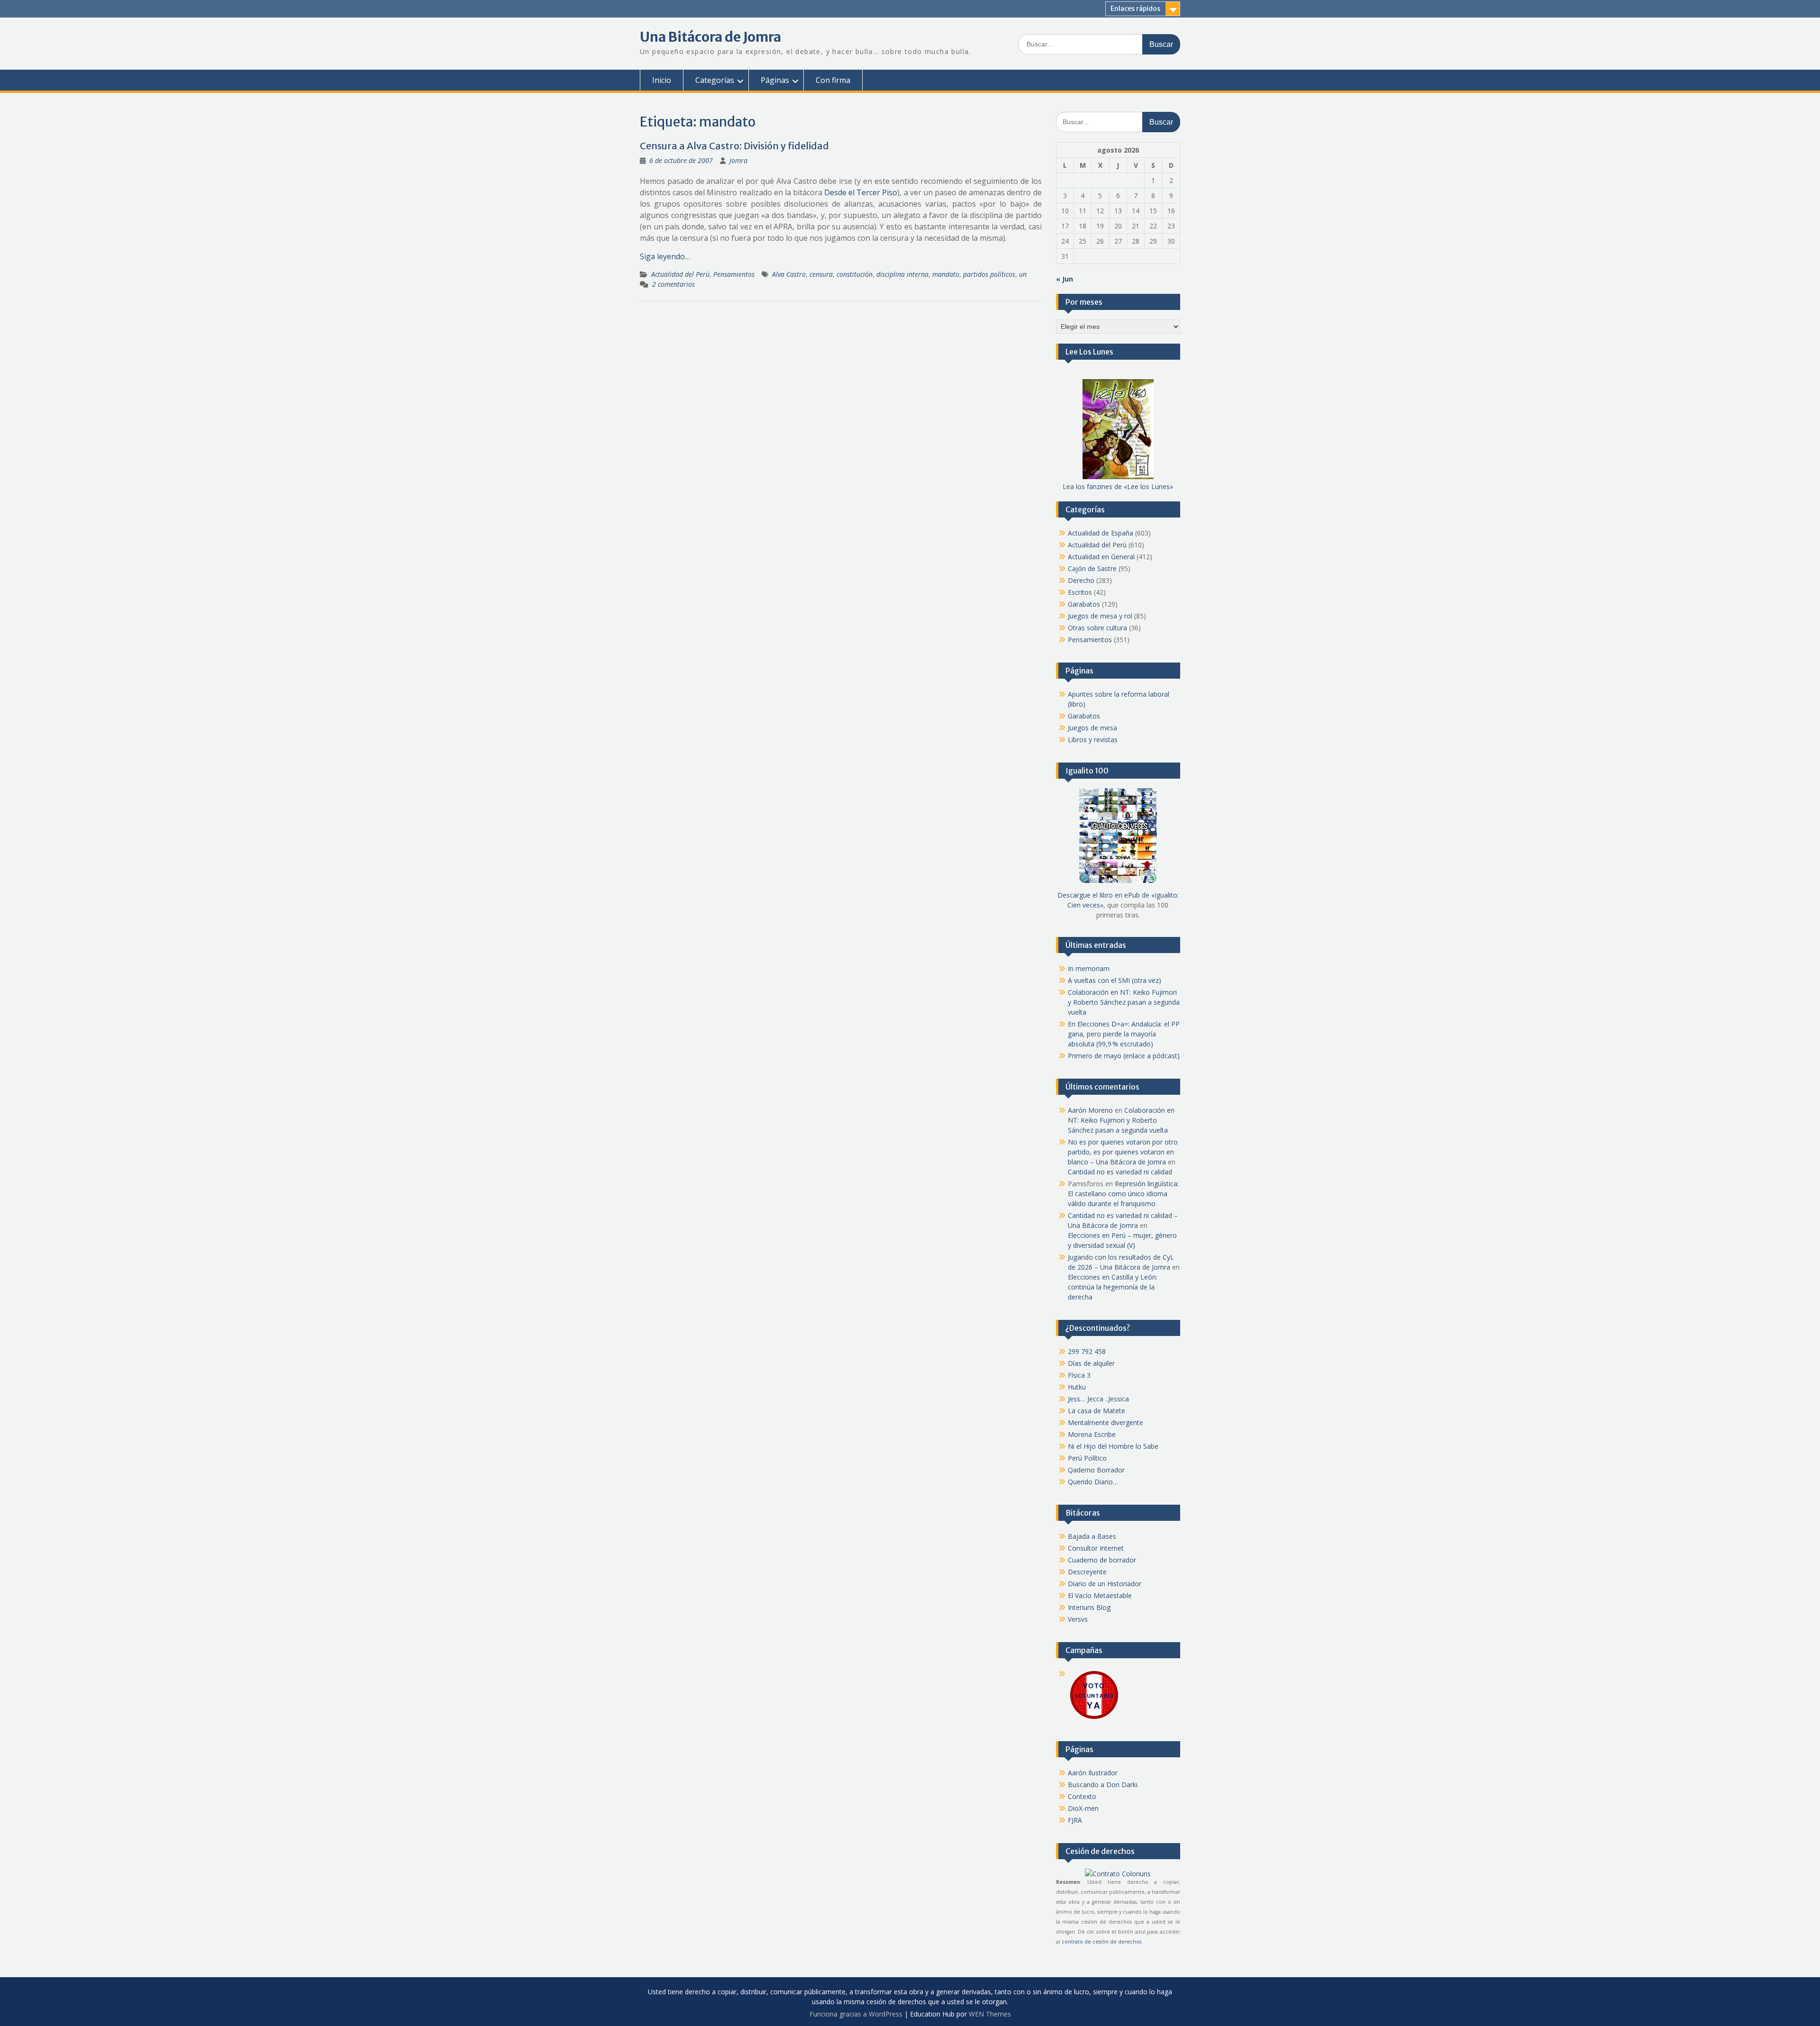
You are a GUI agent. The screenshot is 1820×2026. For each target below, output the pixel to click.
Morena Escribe (1092, 1434)
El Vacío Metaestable (1100, 1595)
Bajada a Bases (1092, 1536)
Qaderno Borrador (1096, 1470)
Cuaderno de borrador (1102, 1560)
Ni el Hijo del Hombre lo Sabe (1113, 1446)
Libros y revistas (1093, 740)
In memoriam (1089, 968)
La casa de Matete (1097, 1411)
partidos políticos (989, 274)
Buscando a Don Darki (1103, 1785)
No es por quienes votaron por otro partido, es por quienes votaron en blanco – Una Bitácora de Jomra (1123, 1152)
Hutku (1077, 1387)
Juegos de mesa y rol (1100, 616)
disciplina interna (902, 274)
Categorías (715, 80)
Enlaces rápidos (1135, 9)
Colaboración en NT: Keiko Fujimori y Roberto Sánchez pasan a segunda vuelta (1124, 1002)
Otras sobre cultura (1097, 628)
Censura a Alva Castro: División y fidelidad (734, 146)
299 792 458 (1087, 1351)
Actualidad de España (1101, 533)
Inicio (662, 80)
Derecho (1081, 580)
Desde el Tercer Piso (861, 192)
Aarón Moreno (1090, 1110)
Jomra (738, 160)
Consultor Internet (1096, 1548)
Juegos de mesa (1092, 728)
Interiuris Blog (1089, 1607)
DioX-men (1083, 1808)
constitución (855, 274)
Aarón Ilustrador (1093, 1773)
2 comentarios (673, 284)
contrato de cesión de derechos (1101, 1942)
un (1023, 274)
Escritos (1080, 592)
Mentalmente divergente (1106, 1422)
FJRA (1075, 1820)
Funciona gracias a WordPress (856, 2014)
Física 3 (1079, 1375)
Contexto (1082, 1796)
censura (821, 274)
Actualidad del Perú (680, 274)
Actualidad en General (1101, 557)
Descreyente (1087, 1572)
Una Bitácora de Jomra (710, 37)
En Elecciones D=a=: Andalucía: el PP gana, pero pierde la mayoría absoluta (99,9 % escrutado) (1124, 1034)
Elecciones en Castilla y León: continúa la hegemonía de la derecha (1113, 1287)
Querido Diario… (1093, 1482)
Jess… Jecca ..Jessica (1098, 1399)
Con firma (833, 80)
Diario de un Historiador (1105, 1584)
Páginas (775, 80)
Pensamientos (734, 274)
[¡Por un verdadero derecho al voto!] (1094, 1718)
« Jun (1065, 279)
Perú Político (1087, 1458)
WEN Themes (990, 2014)
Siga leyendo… (665, 256)
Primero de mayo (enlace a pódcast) (1124, 1056)
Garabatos (1084, 604)
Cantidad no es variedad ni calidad (1120, 1172)
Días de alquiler (1091, 1363)
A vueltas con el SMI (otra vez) (1115, 980)
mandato (946, 274)
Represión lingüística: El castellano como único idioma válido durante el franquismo (1123, 1194)
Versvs (1078, 1619)
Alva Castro (789, 274)
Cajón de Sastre (1092, 568)
